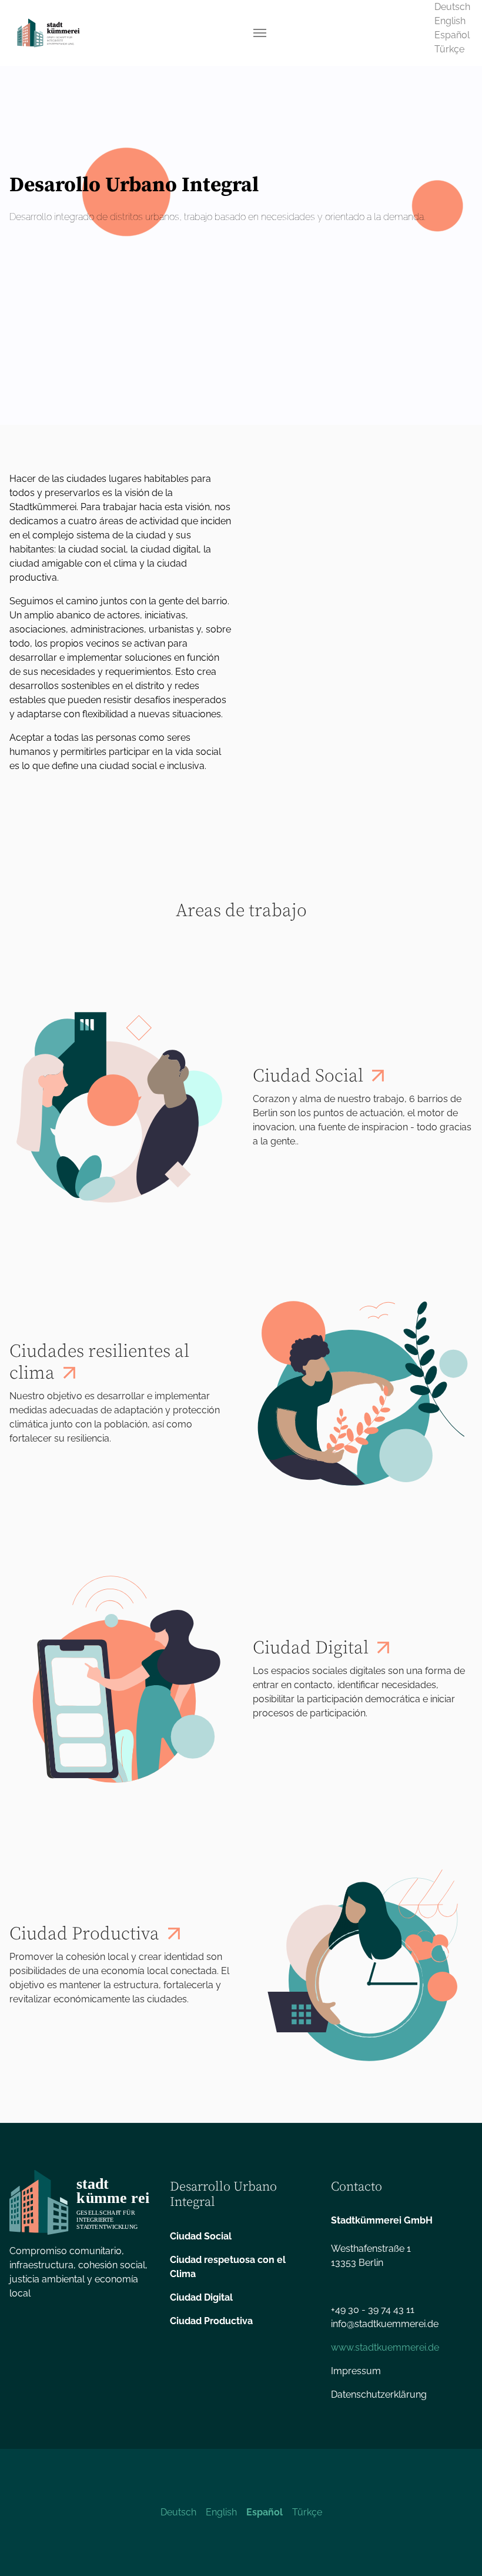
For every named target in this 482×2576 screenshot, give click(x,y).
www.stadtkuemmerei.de (385, 2347)
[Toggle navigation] (260, 33)
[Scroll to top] (456, 2550)
